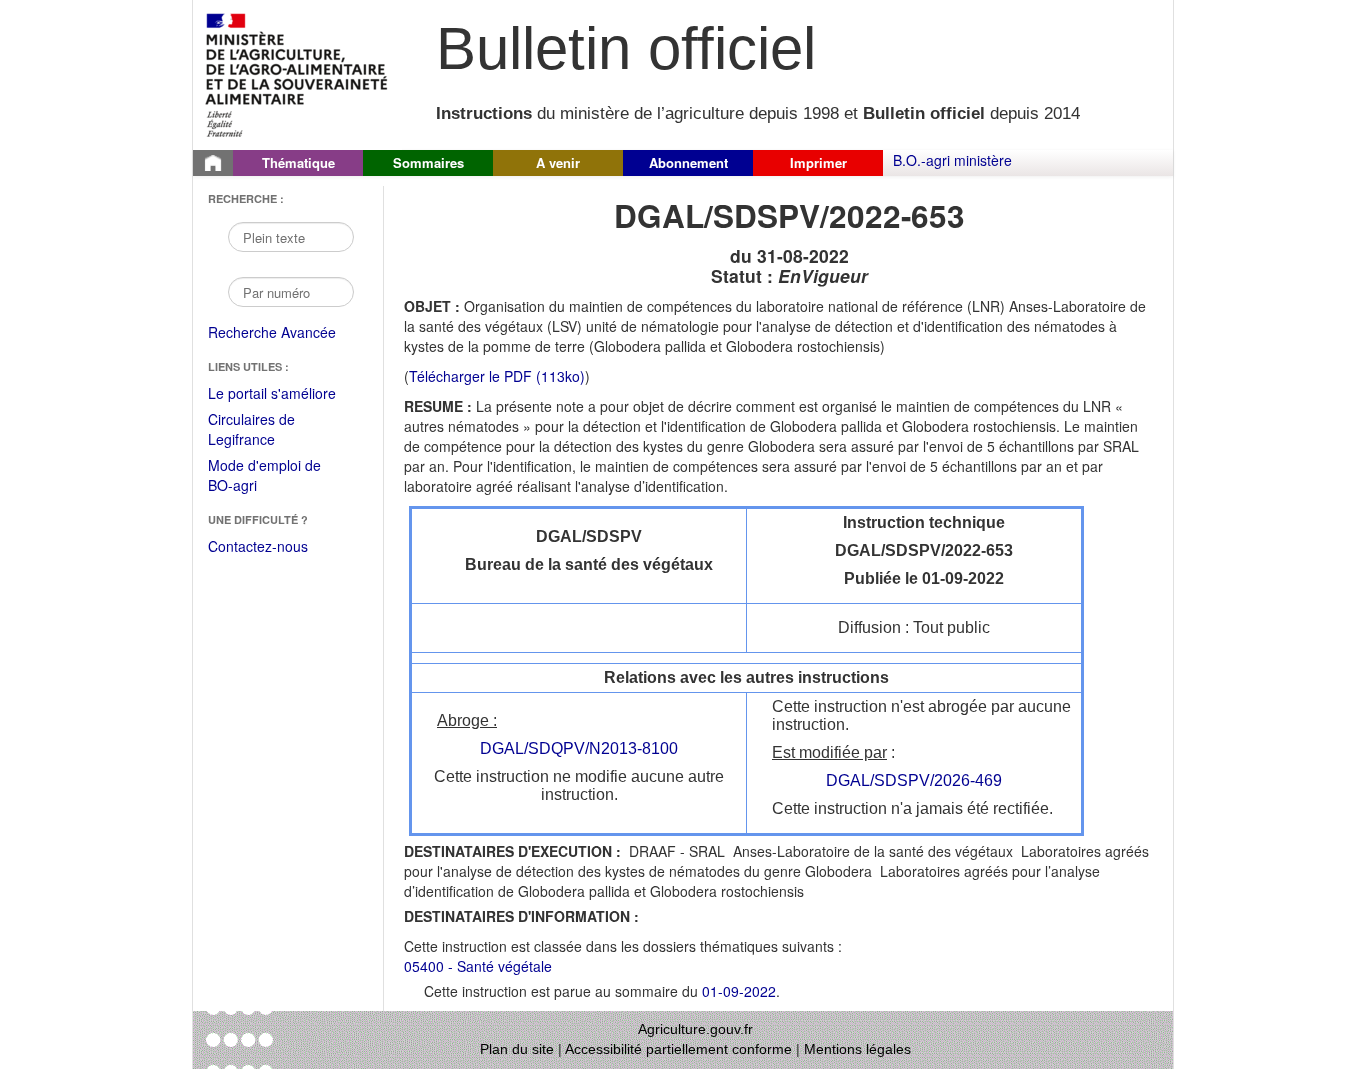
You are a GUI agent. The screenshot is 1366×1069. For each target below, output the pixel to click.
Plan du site (517, 1049)
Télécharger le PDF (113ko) (497, 376)
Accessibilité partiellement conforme (678, 1049)
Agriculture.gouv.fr (695, 1029)
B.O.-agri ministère (952, 160)
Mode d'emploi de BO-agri (264, 476)
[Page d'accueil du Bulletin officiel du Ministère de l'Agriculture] (213, 163)
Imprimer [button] (818, 162)
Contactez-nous (258, 546)
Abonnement (688, 162)
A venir (558, 162)
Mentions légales (857, 1049)
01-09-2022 (739, 991)
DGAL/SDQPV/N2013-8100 (579, 748)
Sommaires (428, 162)
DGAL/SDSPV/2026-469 (914, 780)
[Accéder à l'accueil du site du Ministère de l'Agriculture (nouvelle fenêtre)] (297, 73)
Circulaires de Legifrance (267, 430)
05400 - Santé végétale (478, 966)
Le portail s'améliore (285, 394)
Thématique (298, 162)
